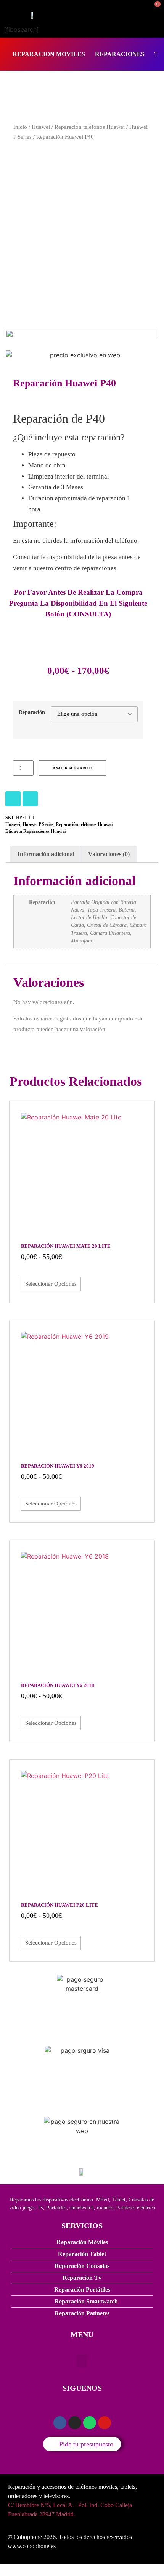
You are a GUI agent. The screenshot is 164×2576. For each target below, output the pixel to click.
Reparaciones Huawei (44, 831)
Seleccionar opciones (51, 1284)
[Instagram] (13, 799)
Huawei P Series (38, 824)
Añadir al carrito (72, 768)
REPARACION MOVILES (49, 54)
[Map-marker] (105, 2423)
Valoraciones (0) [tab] (109, 854)
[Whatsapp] (90, 2423)
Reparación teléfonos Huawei (90, 127)
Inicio (20, 127)
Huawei (41, 127)
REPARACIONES (120, 54)
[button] (82, 2361)
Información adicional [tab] (46, 854)
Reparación (32, 712)
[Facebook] (30, 799)
